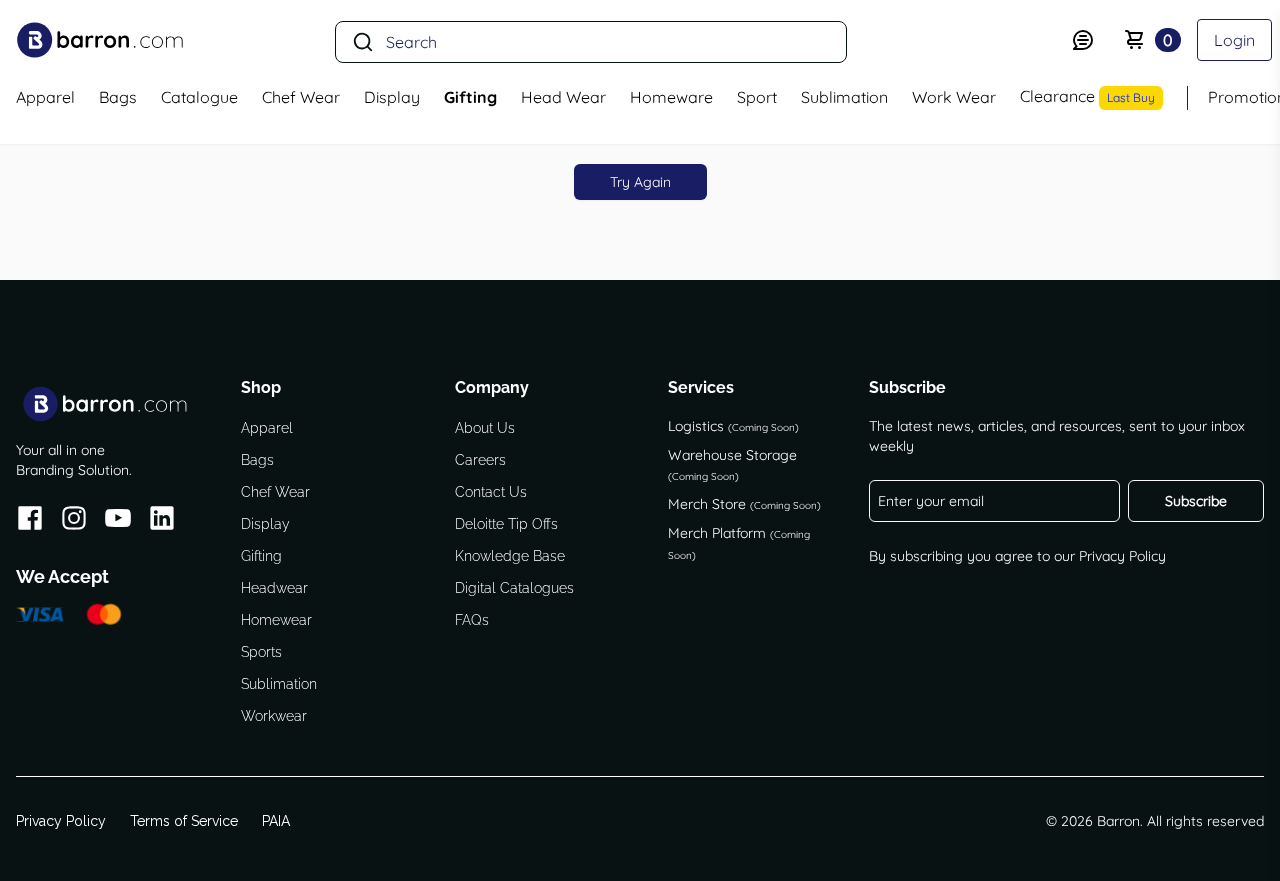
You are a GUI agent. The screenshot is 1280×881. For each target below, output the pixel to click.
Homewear (276, 620)
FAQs (472, 620)
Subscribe (1196, 501)
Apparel (267, 428)
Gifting (261, 556)
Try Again (640, 182)
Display (265, 524)
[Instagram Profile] (74, 521)
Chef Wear (275, 492)
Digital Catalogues (514, 588)
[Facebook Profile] (30, 521)
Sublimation (279, 684)
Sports (261, 652)
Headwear (274, 588)
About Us (485, 428)
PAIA (276, 821)
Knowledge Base (510, 556)
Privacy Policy (1122, 556)
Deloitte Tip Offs (506, 524)
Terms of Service (184, 821)
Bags (257, 460)
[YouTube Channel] (118, 521)
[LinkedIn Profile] (162, 521)
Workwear (274, 716)
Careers (480, 460)
